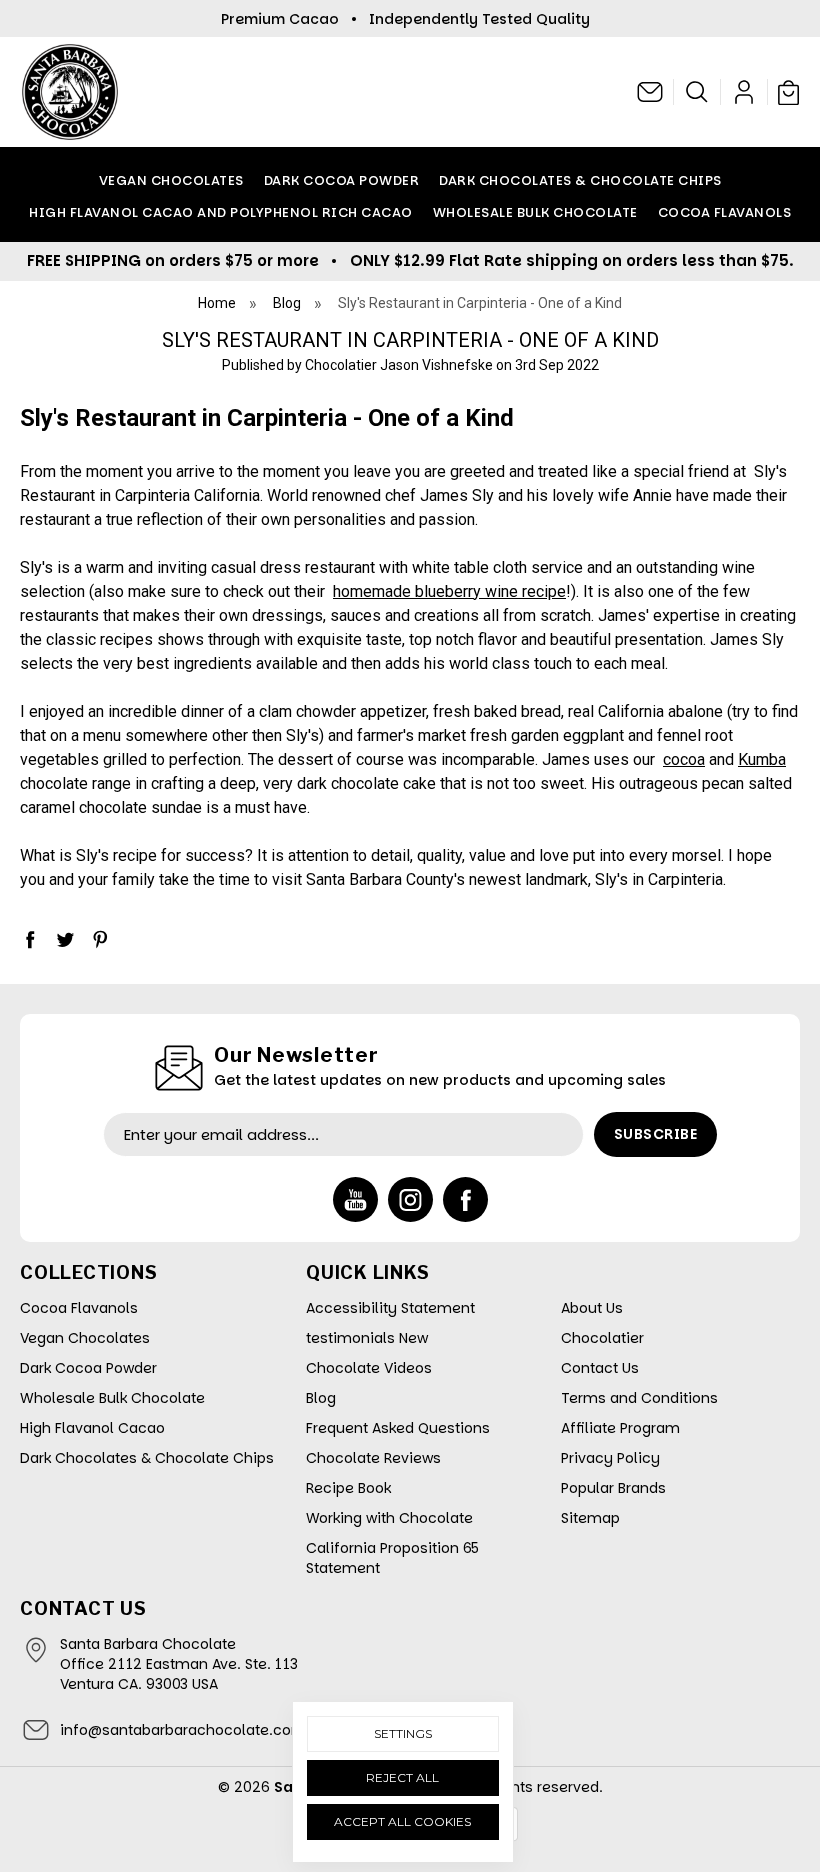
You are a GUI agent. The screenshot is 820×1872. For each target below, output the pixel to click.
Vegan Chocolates (171, 180)
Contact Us (600, 1368)
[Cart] (786, 92)
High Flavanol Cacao (92, 1428)
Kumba (762, 759)
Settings (403, 1733)
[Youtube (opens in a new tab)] (355, 1199)
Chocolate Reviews (373, 1458)
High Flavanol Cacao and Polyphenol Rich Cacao (221, 212)
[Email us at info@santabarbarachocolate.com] (650, 92)
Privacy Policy (610, 1458)
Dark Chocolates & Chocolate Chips (580, 180)
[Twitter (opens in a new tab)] (65, 939)
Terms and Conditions (639, 1398)
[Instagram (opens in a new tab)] (410, 1199)
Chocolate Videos (369, 1368)
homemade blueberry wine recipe (449, 591)
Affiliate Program (620, 1428)
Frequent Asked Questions (398, 1428)
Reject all (402, 1777)
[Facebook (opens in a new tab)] (30, 939)
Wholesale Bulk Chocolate (535, 212)
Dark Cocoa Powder (342, 180)
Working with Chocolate (389, 1518)
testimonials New (367, 1338)
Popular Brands (613, 1488)
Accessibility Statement (390, 1308)
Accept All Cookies (402, 1821)
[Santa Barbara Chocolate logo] (70, 92)
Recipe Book (348, 1488)
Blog (321, 1398)
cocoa (684, 759)
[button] (697, 92)
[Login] (744, 92)
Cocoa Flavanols (725, 212)
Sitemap (590, 1518)
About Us (592, 1308)
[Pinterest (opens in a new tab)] (100, 939)
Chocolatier (602, 1338)
